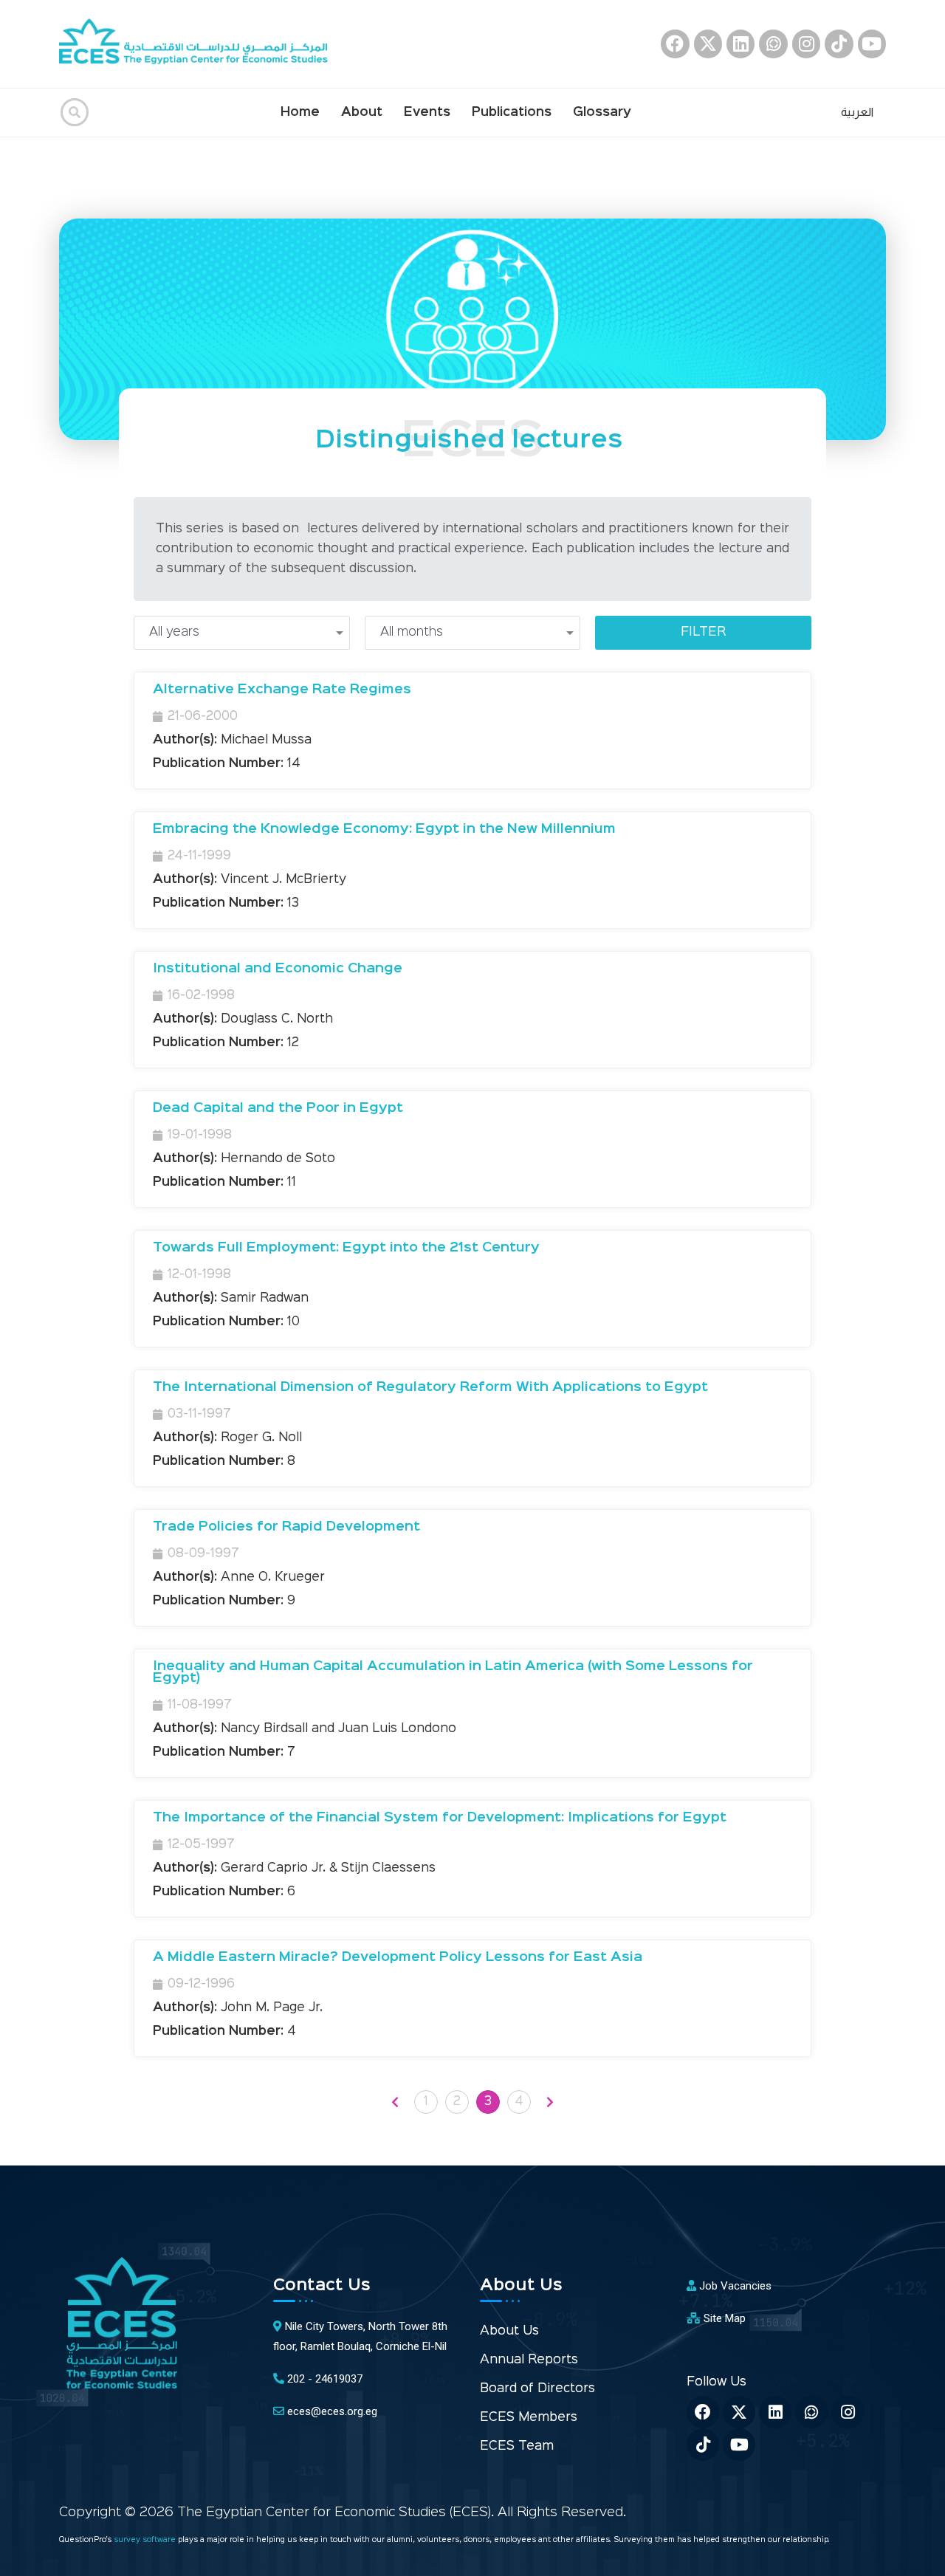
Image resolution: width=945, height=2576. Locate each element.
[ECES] (199, 44)
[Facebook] (675, 44)
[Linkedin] (740, 44)
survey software (146, 2540)
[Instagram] (806, 44)
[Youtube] (872, 44)
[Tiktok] (839, 44)
